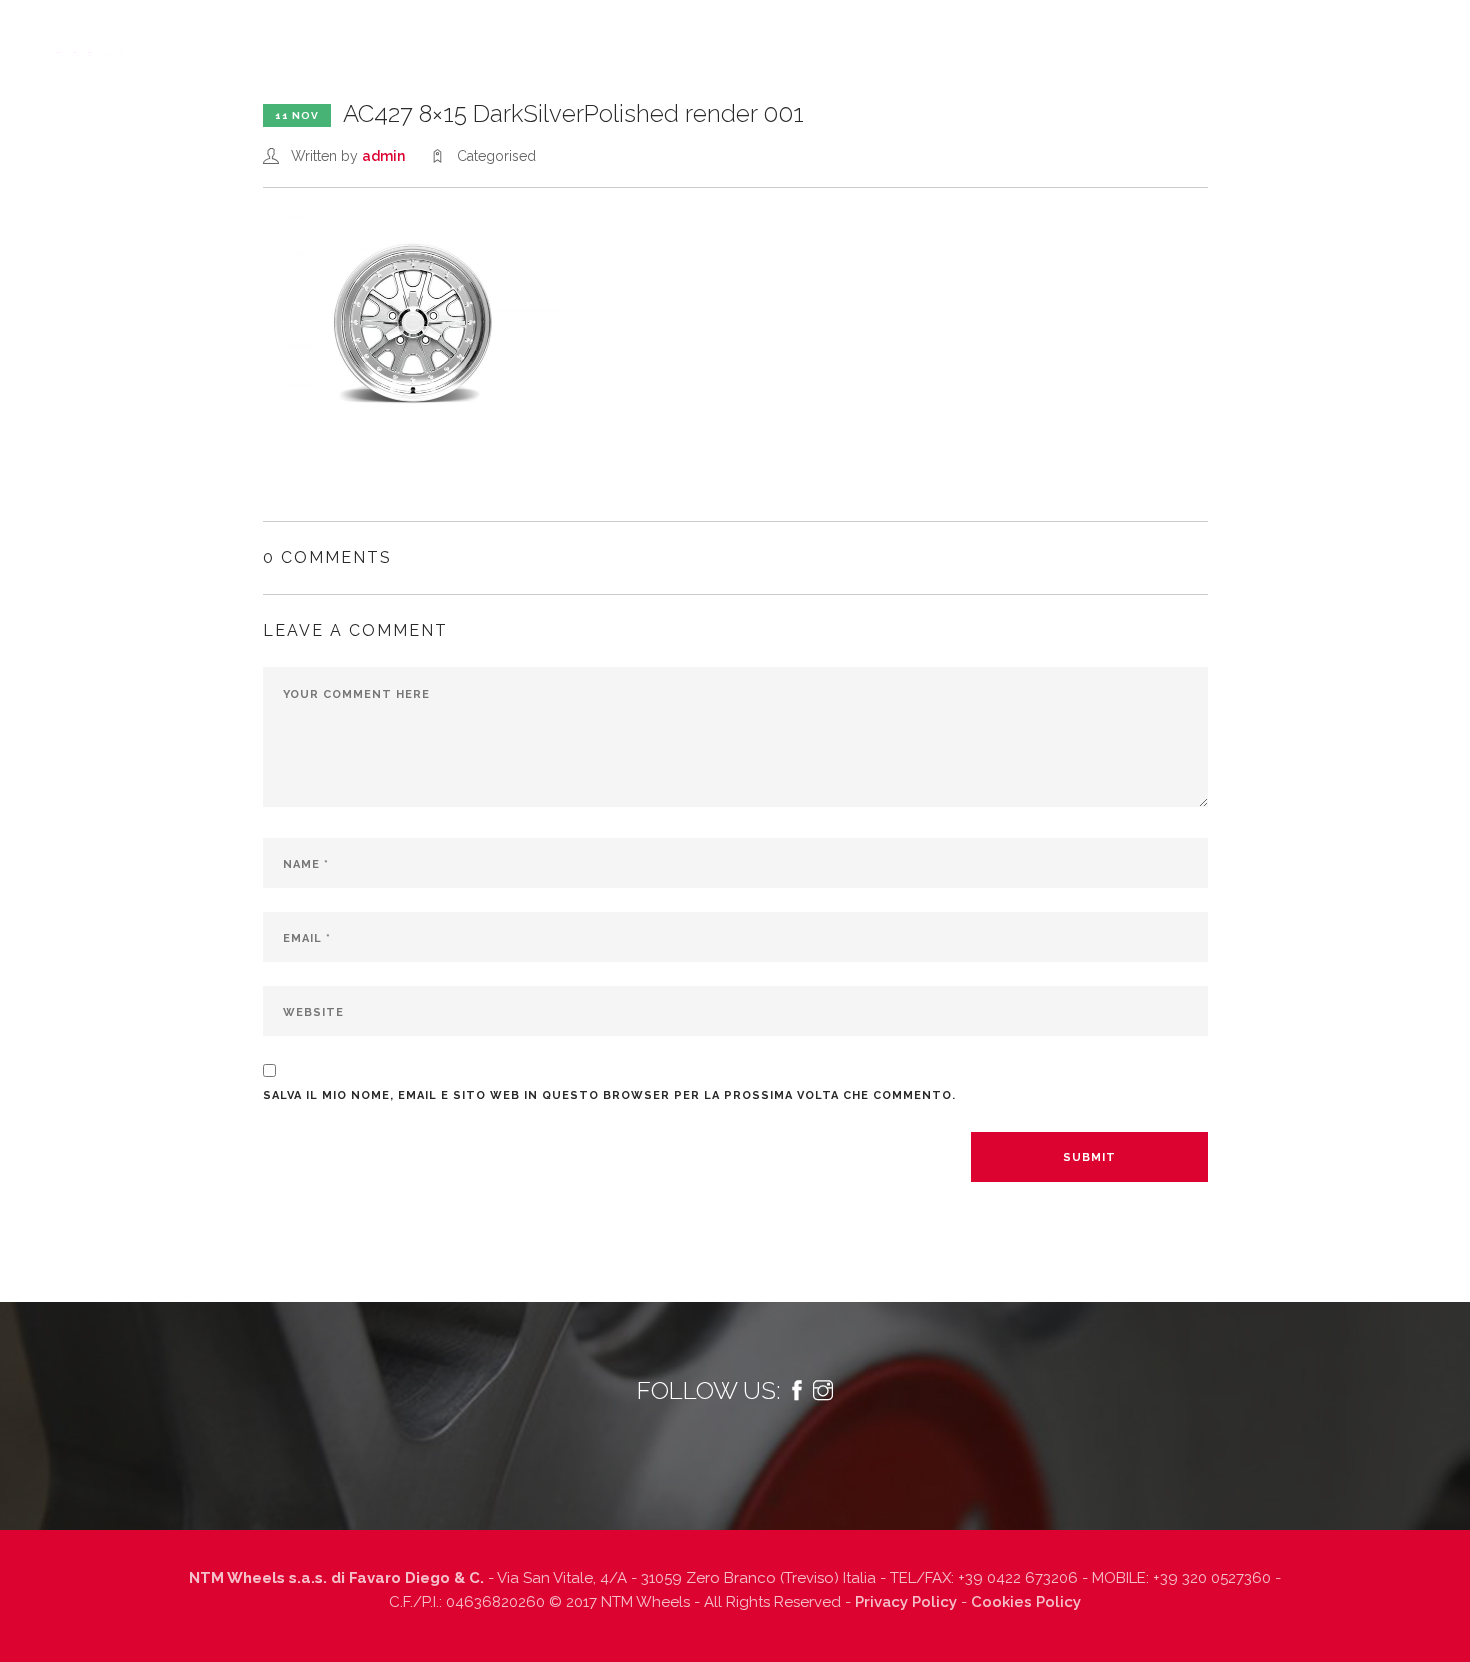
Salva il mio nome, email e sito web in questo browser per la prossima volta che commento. (609, 1095)
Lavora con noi (1162, 36)
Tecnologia (539, 36)
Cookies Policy (1026, 1602)
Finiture (956, 36)
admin (383, 156)
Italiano (1399, 36)
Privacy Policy (906, 1602)
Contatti (1280, 36)
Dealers (1047, 36)
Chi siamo (431, 36)
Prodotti (647, 36)
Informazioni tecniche (812, 36)
